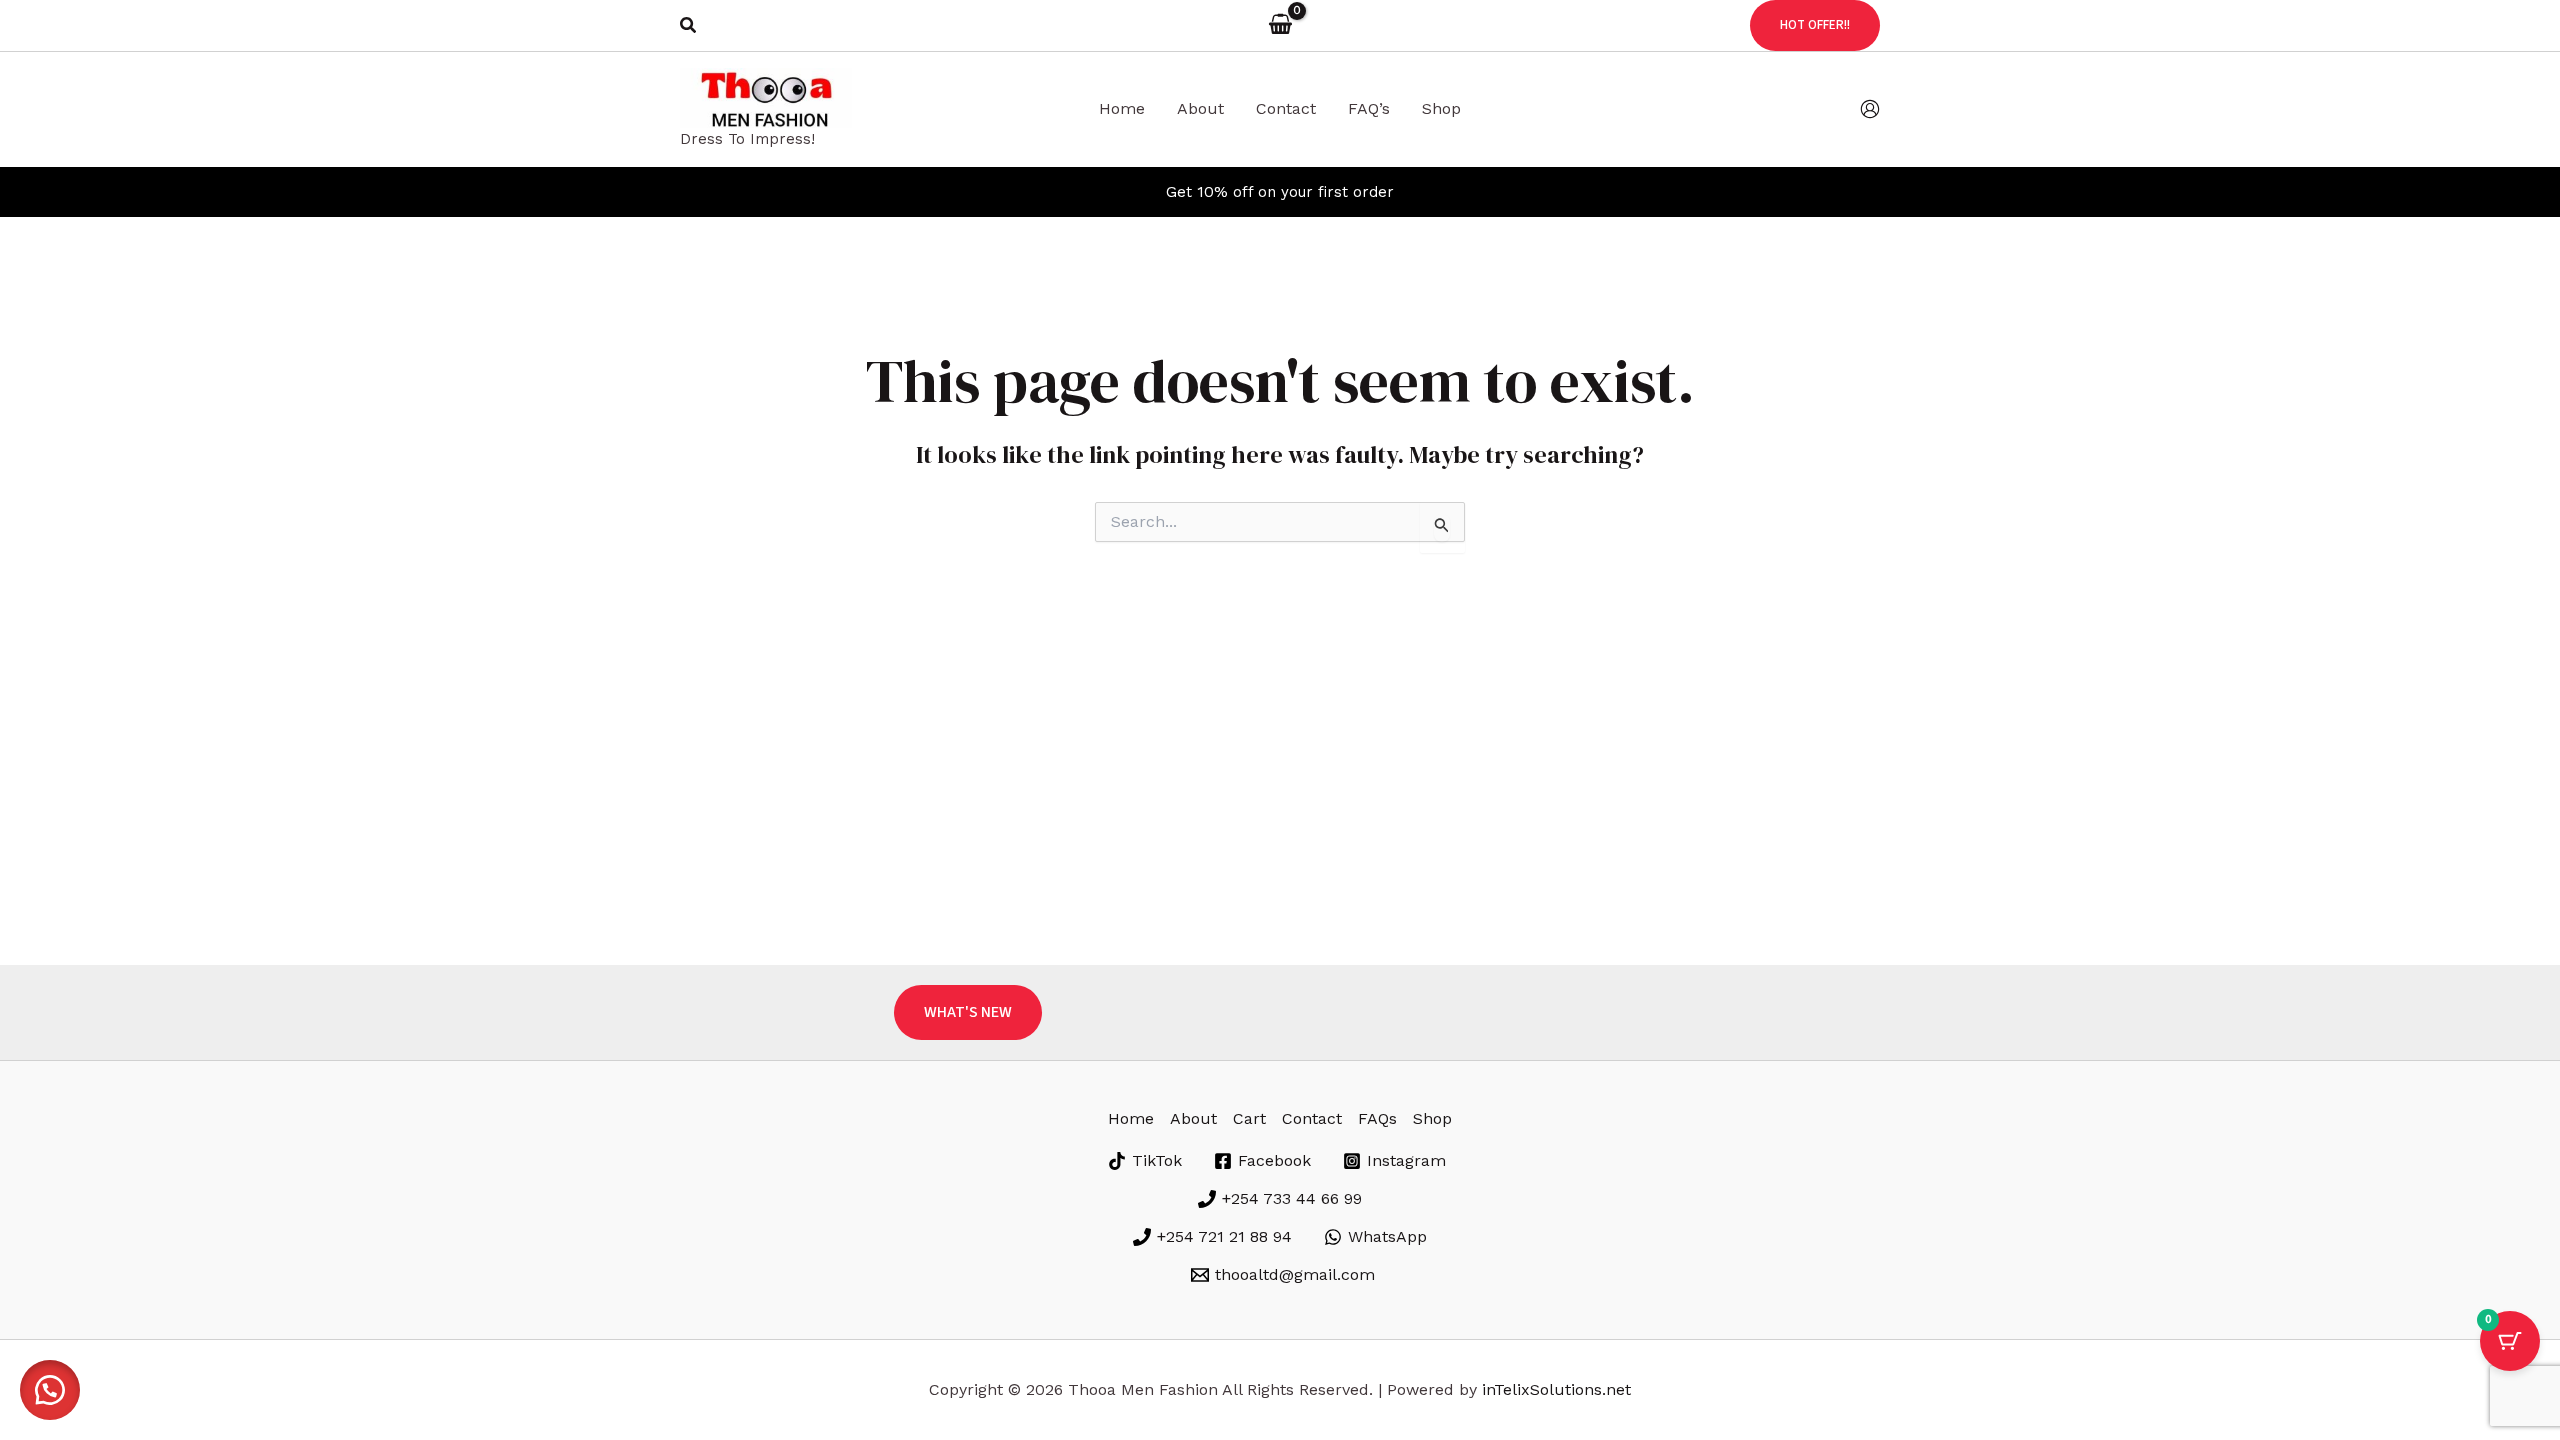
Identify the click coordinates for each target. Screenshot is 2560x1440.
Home (1131, 1118)
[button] (689, 25)
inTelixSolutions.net (1556, 1389)
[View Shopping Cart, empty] (1280, 25)
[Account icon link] (1870, 109)
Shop (1432, 1118)
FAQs (1377, 1118)
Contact (1312, 1118)
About (1193, 1118)
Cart (1249, 1118)
